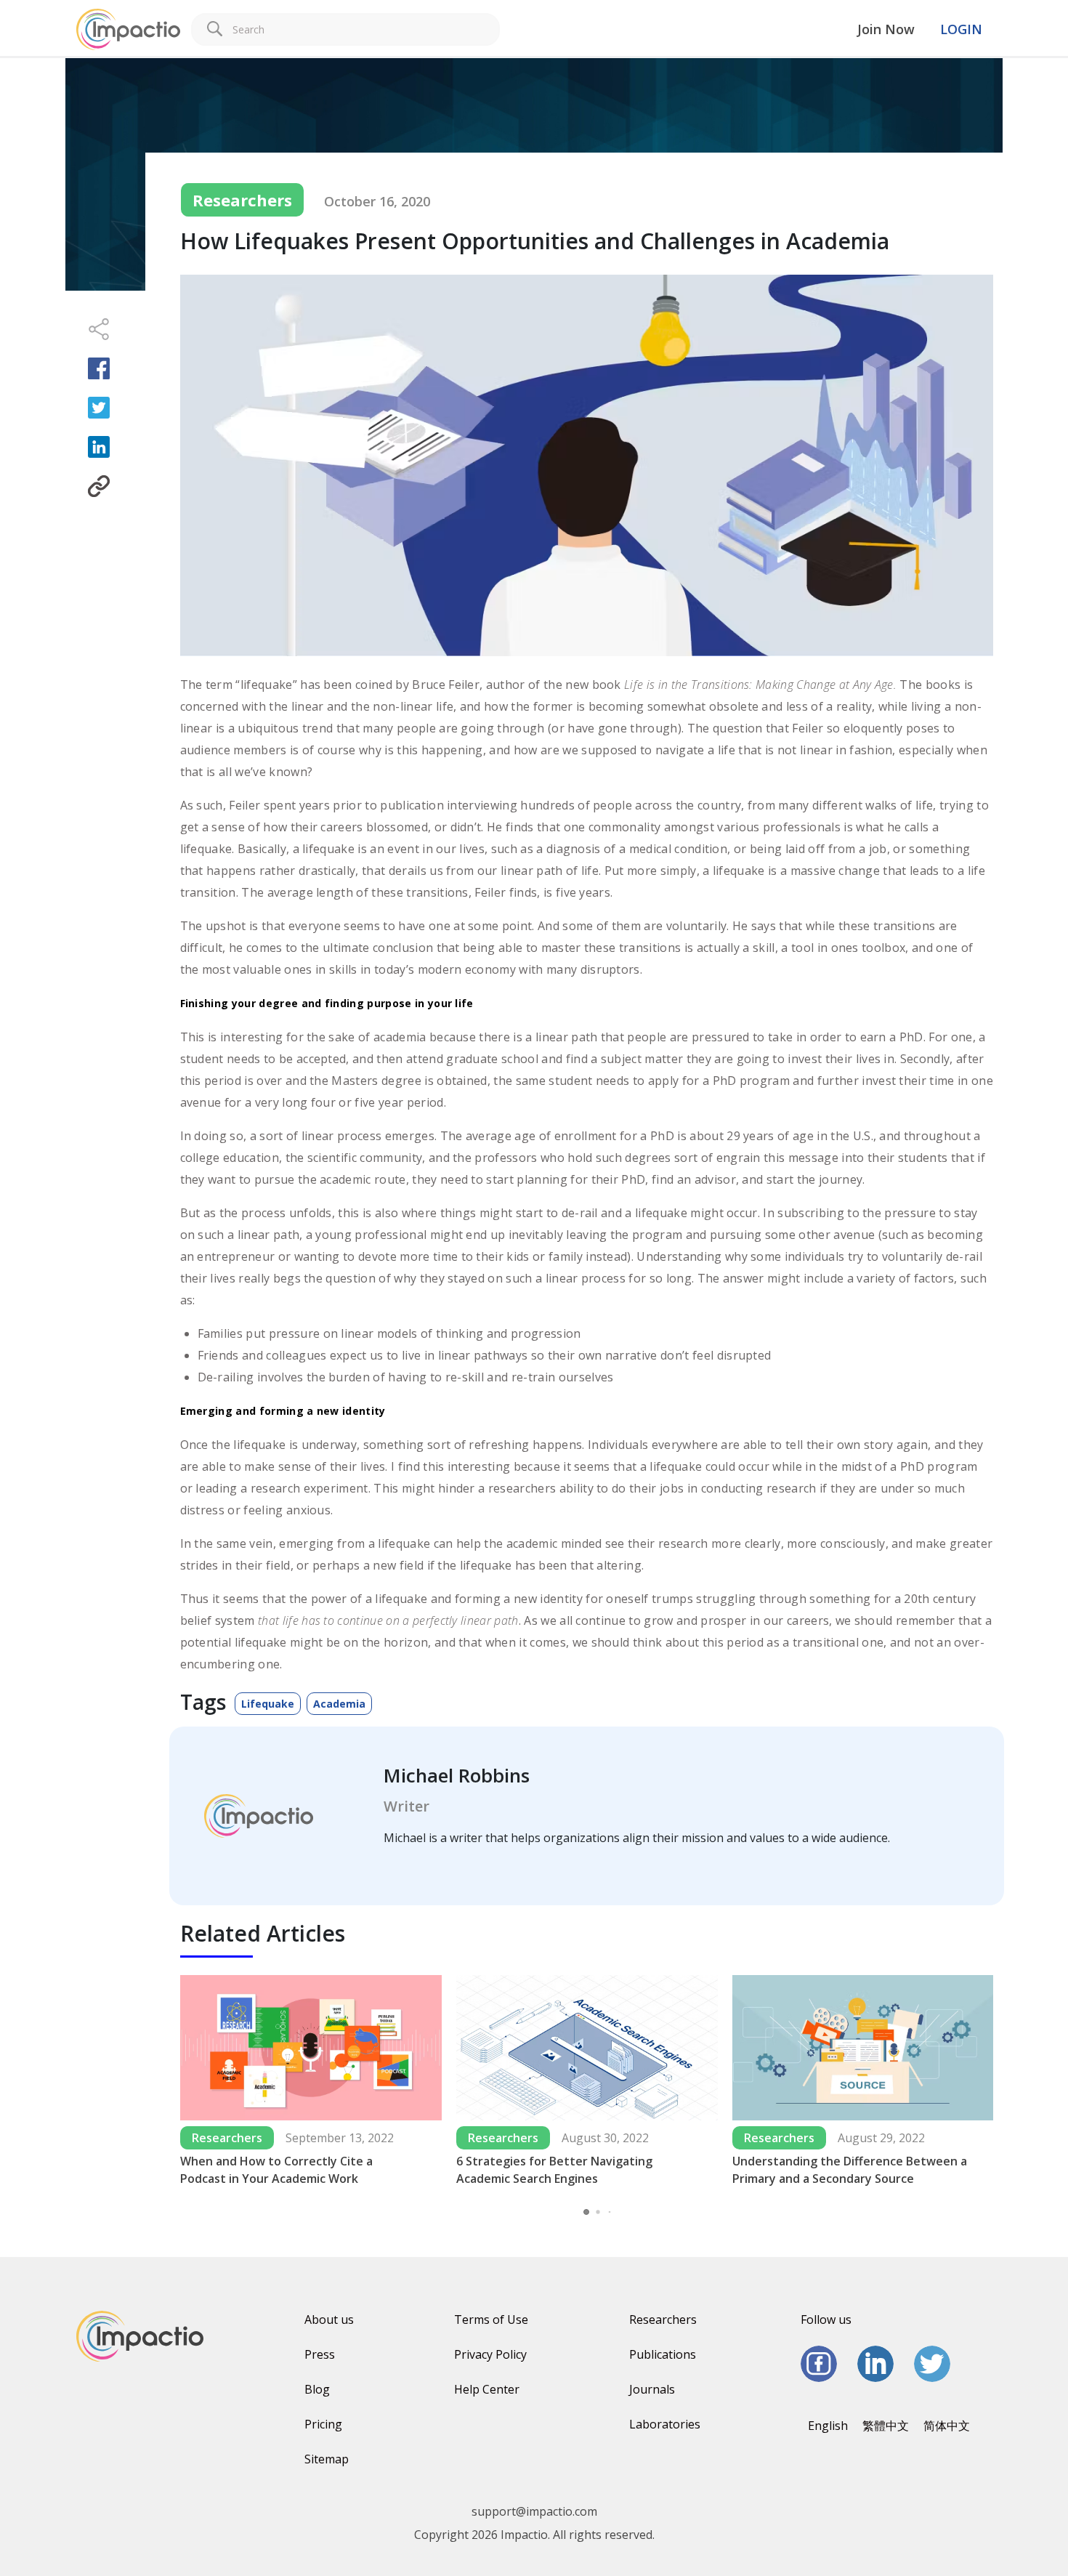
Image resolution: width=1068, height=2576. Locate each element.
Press (320, 2354)
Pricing (323, 2424)
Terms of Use (491, 2319)
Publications (663, 2354)
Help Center (487, 2389)
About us (329, 2319)
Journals (652, 2389)
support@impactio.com (534, 2511)
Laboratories (665, 2424)
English (828, 2426)
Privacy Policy (490, 2354)
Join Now (886, 29)
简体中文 (947, 2426)
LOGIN (961, 29)
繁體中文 (886, 2426)
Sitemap (327, 2459)
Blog (317, 2389)
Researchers (663, 2319)
